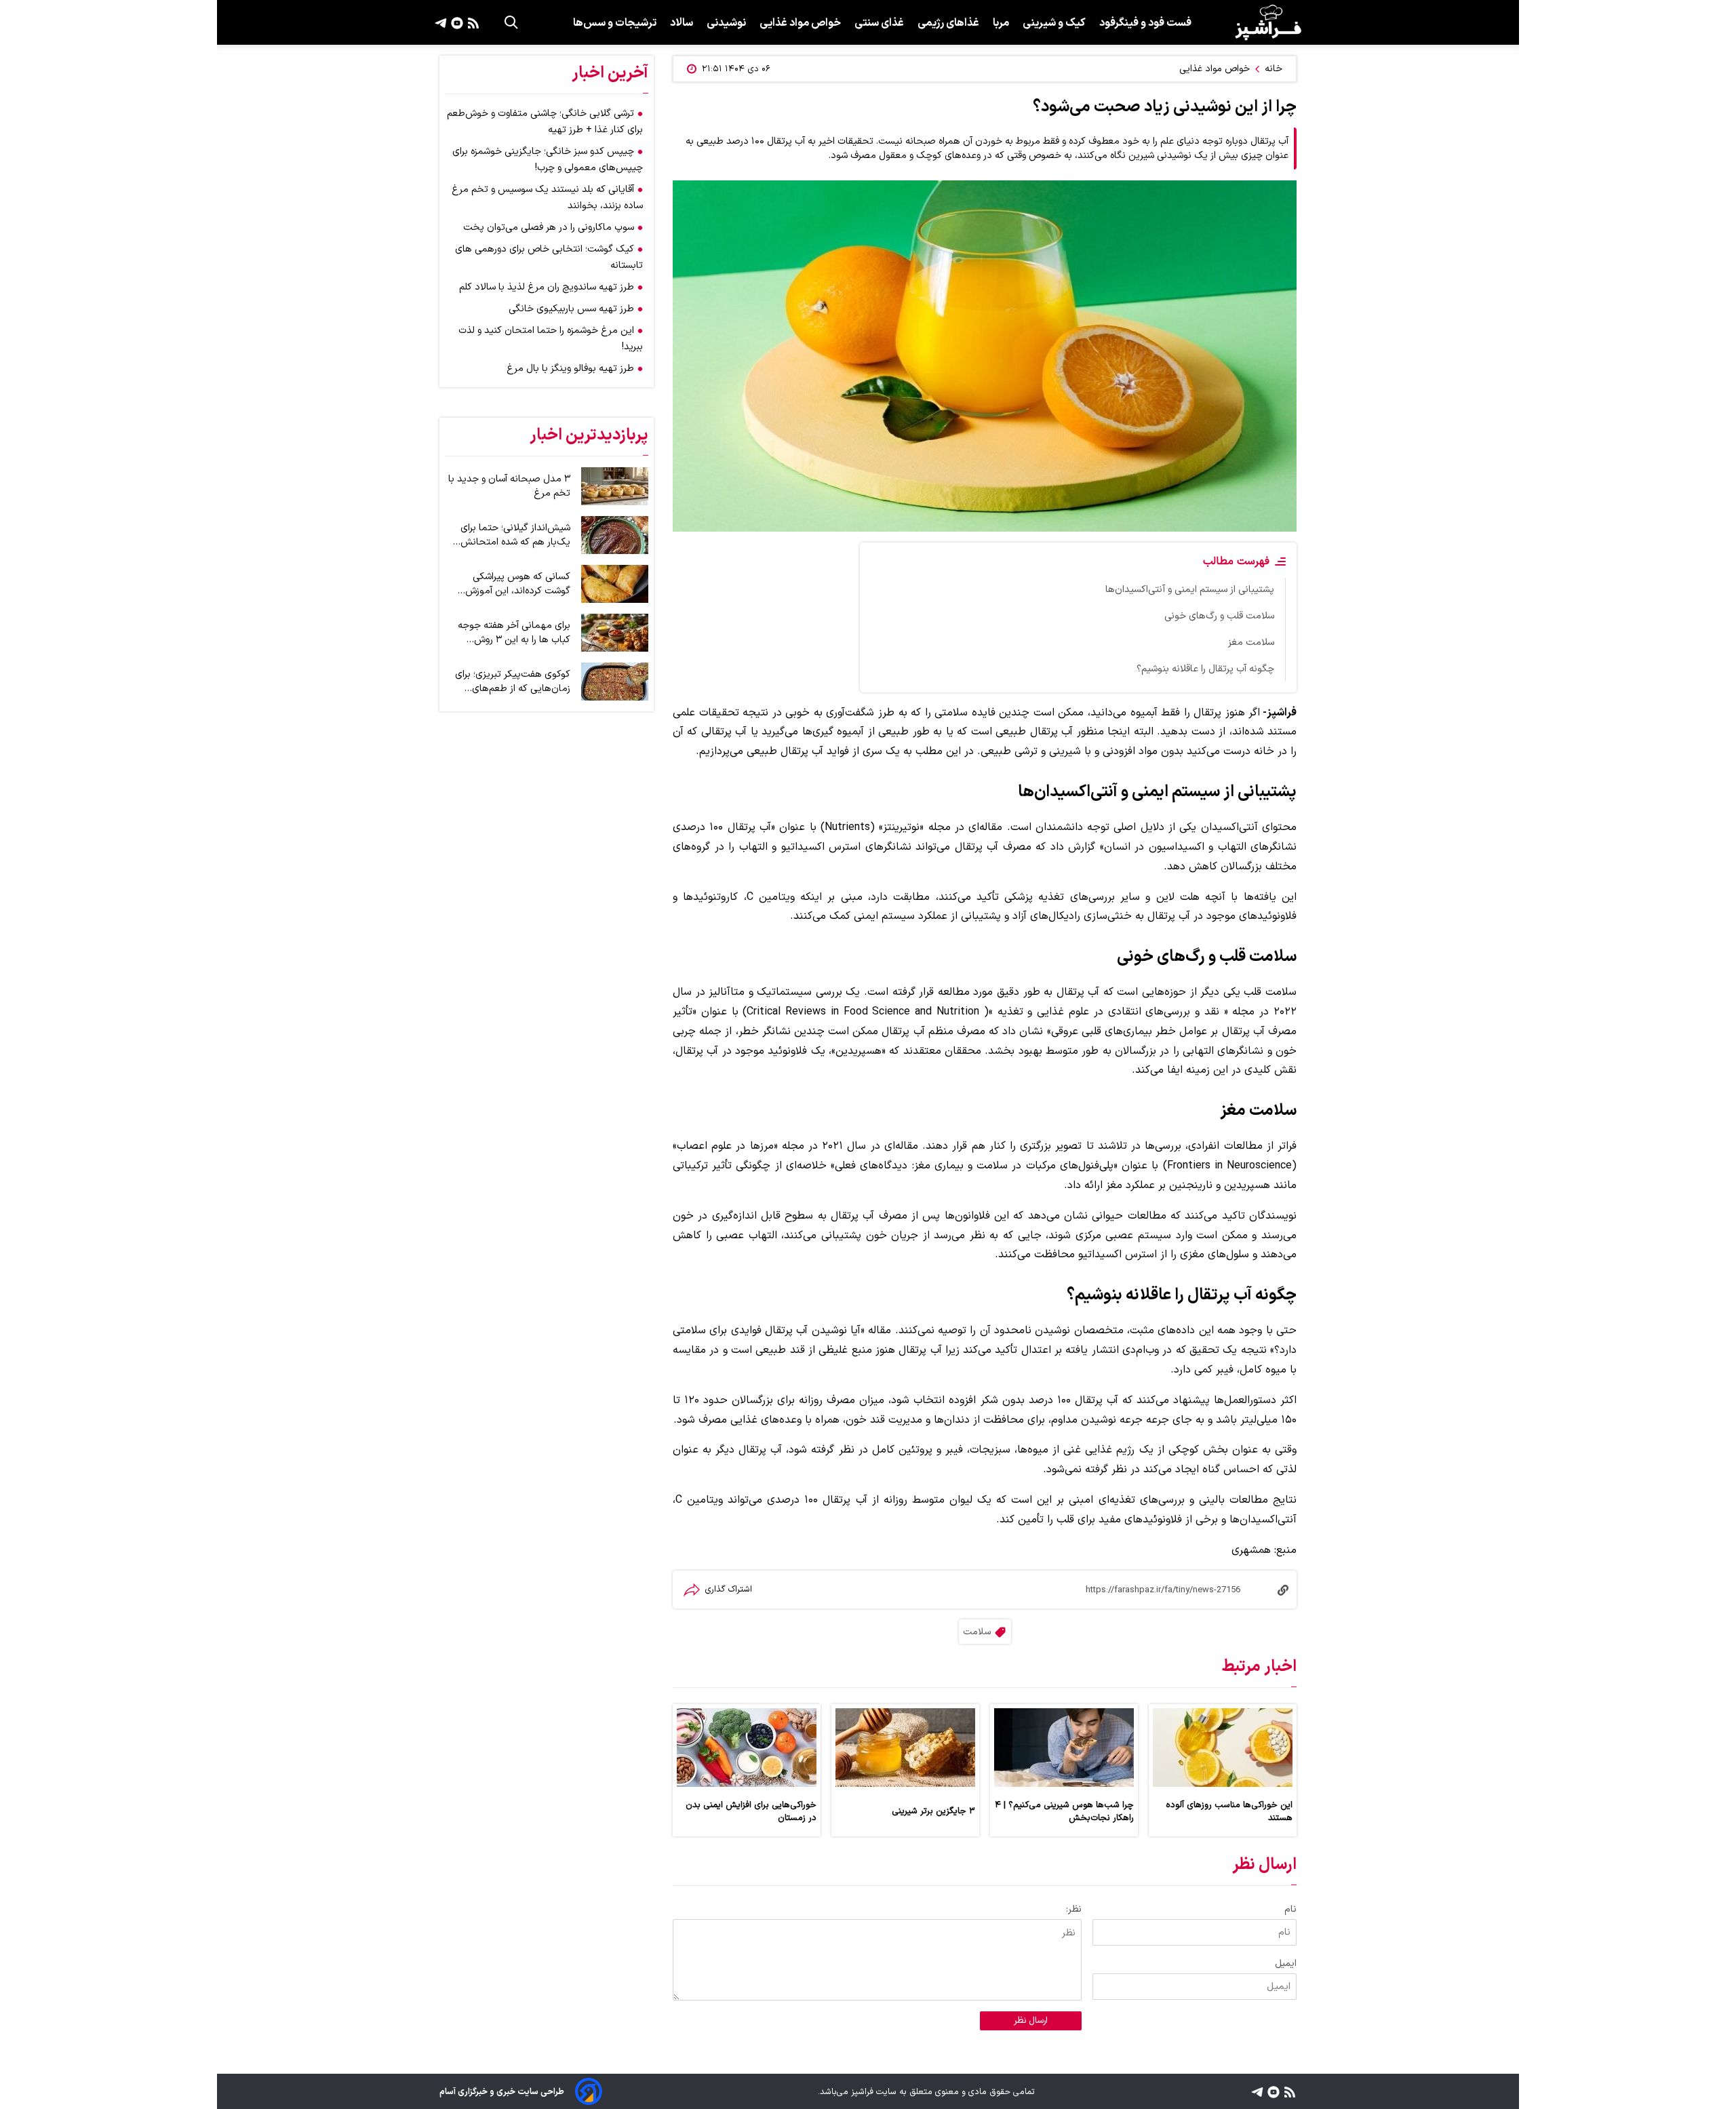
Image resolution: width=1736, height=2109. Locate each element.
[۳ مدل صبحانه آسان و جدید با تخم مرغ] (615, 486)
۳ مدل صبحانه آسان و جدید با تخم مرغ (509, 486)
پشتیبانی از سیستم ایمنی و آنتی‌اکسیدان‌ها (1190, 590)
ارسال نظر (1031, 2021)
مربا (1001, 23)
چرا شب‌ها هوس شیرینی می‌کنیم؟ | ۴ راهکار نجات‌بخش (1064, 1811)
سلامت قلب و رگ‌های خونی (1219, 616)
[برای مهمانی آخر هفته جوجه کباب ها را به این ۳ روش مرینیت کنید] (615, 633)
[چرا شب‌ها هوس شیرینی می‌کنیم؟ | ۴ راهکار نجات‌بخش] (1064, 1748)
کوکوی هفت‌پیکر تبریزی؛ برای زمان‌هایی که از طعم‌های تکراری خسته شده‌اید (513, 682)
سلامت (977, 1632)
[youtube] (455, 22)
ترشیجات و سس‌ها (615, 23)
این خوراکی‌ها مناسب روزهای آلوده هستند (1229, 1811)
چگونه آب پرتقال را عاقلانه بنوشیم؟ (1205, 669)
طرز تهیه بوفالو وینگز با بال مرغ (570, 369)
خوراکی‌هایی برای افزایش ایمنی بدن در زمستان (751, 1811)
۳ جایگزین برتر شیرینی (933, 1811)
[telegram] (441, 22)
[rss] (472, 22)
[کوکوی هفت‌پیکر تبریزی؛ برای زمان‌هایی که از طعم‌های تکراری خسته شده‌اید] (615, 682)
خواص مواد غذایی (800, 23)
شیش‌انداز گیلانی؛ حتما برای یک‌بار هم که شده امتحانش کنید (515, 535)
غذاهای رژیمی (948, 23)
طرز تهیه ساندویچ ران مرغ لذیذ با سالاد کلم (547, 287)
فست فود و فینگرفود (1145, 23)
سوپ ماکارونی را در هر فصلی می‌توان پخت (549, 228)
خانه (1274, 69)
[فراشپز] (1268, 22)
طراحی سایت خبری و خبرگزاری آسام (502, 2092)
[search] (511, 22)
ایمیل (1286, 1964)
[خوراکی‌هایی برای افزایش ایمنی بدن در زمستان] (747, 1748)
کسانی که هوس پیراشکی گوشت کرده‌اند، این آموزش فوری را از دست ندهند (518, 584)
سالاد (682, 23)
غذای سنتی (879, 23)
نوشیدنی (726, 23)
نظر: (1074, 1909)
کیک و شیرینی (1054, 23)
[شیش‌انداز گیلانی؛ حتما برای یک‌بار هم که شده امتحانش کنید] (615, 535)
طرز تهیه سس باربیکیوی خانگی (571, 309)
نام (1290, 1909)
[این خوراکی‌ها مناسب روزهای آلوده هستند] (1223, 1748)
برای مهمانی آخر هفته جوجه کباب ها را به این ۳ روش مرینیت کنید (514, 633)
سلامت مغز (1251, 643)
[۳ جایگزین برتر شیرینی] (905, 1748)
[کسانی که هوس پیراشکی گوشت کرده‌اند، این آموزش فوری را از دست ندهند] (615, 584)
